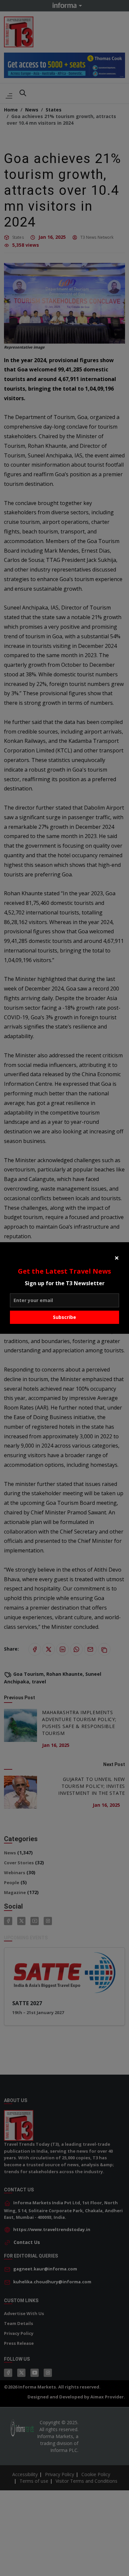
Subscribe (64, 1317)
